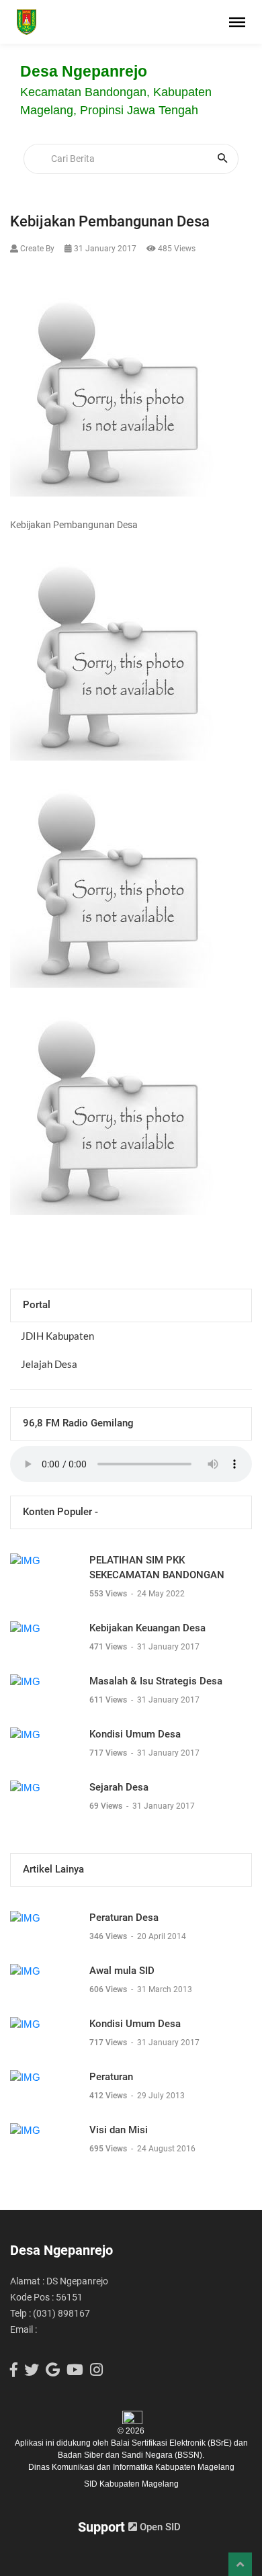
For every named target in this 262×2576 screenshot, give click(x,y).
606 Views (109, 1989)
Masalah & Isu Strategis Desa (156, 1681)
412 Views (109, 2096)
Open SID (159, 2527)
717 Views (109, 1753)
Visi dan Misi (119, 2130)
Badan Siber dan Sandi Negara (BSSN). (131, 2455)
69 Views (107, 1806)
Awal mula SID (122, 1971)
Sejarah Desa (119, 1787)
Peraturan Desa (124, 1918)
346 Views (109, 1936)
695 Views (109, 2149)
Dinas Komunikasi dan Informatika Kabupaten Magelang (131, 2467)
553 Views (109, 1594)
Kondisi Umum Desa (135, 1734)
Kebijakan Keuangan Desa (147, 1628)
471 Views (109, 1647)
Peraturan (111, 2077)
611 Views (109, 1700)
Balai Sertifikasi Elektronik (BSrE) (172, 2443)
